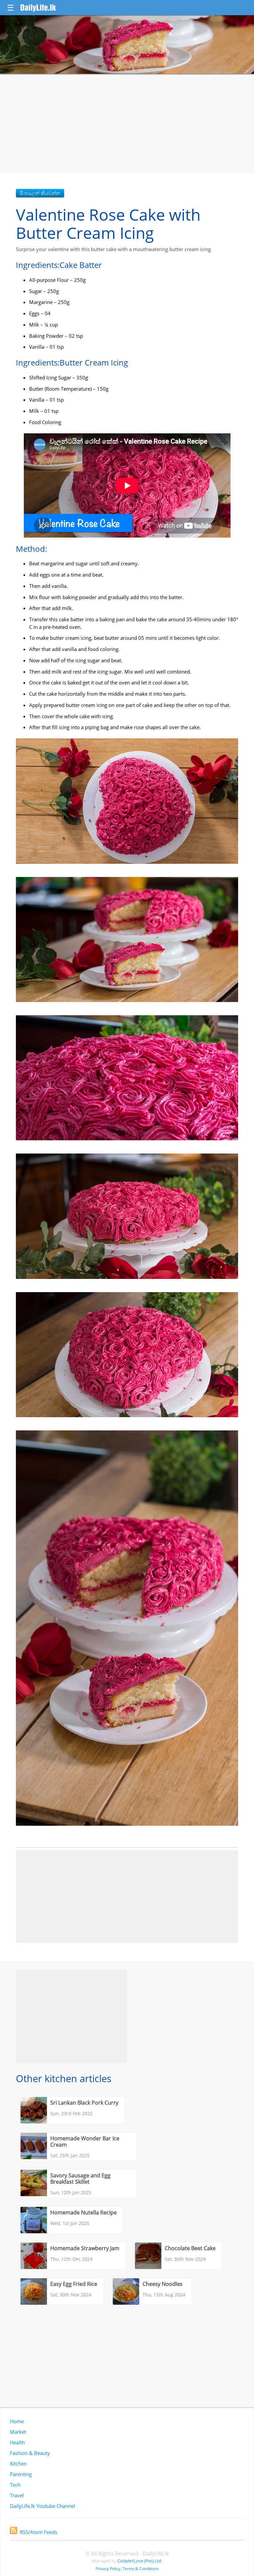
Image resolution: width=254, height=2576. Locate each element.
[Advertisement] (127, 123)
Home (17, 2421)
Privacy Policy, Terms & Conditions (127, 2569)
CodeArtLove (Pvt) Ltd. (140, 2561)
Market (18, 2432)
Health (17, 2442)
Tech (15, 2485)
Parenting (21, 2474)
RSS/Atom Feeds (39, 2532)
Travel (17, 2495)
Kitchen (18, 2464)
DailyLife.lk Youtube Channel (42, 2506)
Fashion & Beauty (30, 2453)
